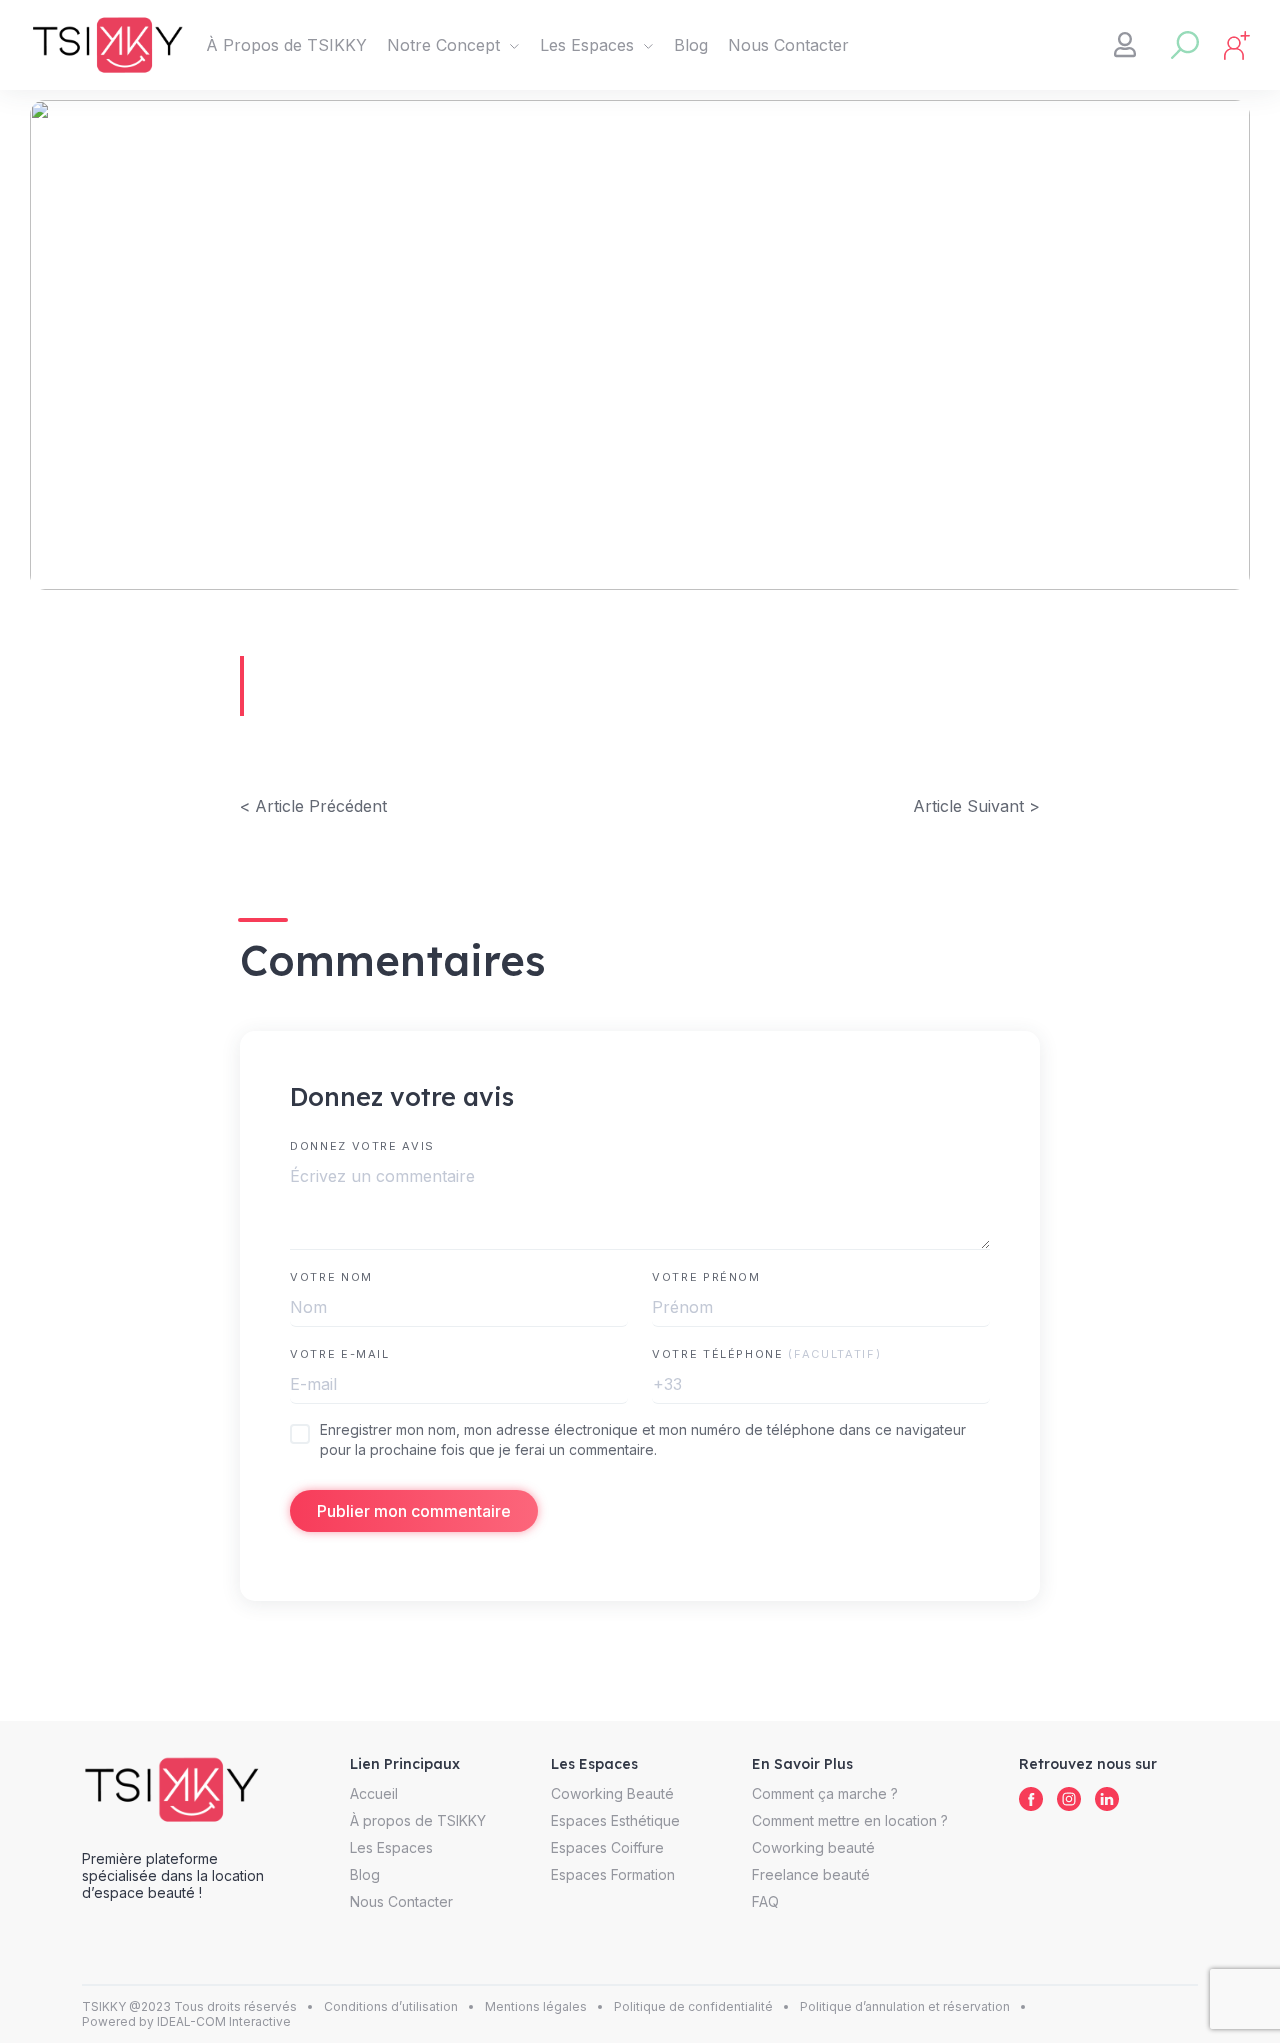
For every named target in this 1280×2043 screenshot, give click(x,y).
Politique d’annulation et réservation (905, 2006)
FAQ (765, 1901)
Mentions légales (536, 2006)
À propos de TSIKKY (418, 1820)
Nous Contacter (788, 45)
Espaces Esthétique (615, 1820)
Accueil (374, 1793)
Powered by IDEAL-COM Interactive (186, 2021)
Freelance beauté (811, 1874)
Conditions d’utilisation (391, 2006)
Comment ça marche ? (825, 1793)
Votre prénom (706, 1277)
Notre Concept (443, 45)
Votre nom (331, 1277)
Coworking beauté (813, 1847)
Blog (691, 45)
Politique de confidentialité (693, 2006)
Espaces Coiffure (607, 1847)
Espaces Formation (613, 1874)
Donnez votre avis (362, 1146)
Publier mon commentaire (414, 1511)
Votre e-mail (340, 1354)
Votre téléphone (766, 1354)
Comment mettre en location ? (850, 1820)
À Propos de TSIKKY (286, 45)
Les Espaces (587, 45)
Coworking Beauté (612, 1793)
